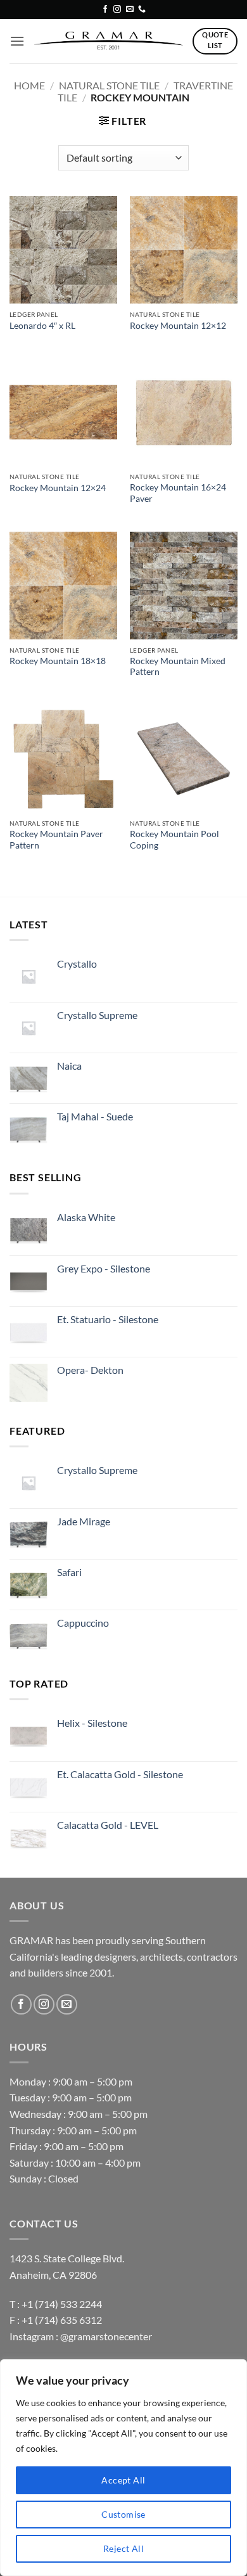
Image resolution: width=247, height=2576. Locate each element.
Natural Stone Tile (109, 85)
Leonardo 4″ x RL (42, 326)
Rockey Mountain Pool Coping (174, 840)
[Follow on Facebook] (105, 10)
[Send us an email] (130, 10)
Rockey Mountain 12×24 (58, 488)
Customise (123, 2514)
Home (29, 85)
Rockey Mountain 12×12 (178, 326)
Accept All (123, 2480)
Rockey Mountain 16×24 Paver (178, 493)
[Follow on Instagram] (117, 10)
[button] (17, 41)
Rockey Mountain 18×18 (58, 661)
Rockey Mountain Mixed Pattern (178, 667)
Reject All (123, 2548)
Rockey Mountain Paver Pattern (56, 840)
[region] (123, 2468)
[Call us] (142, 10)
